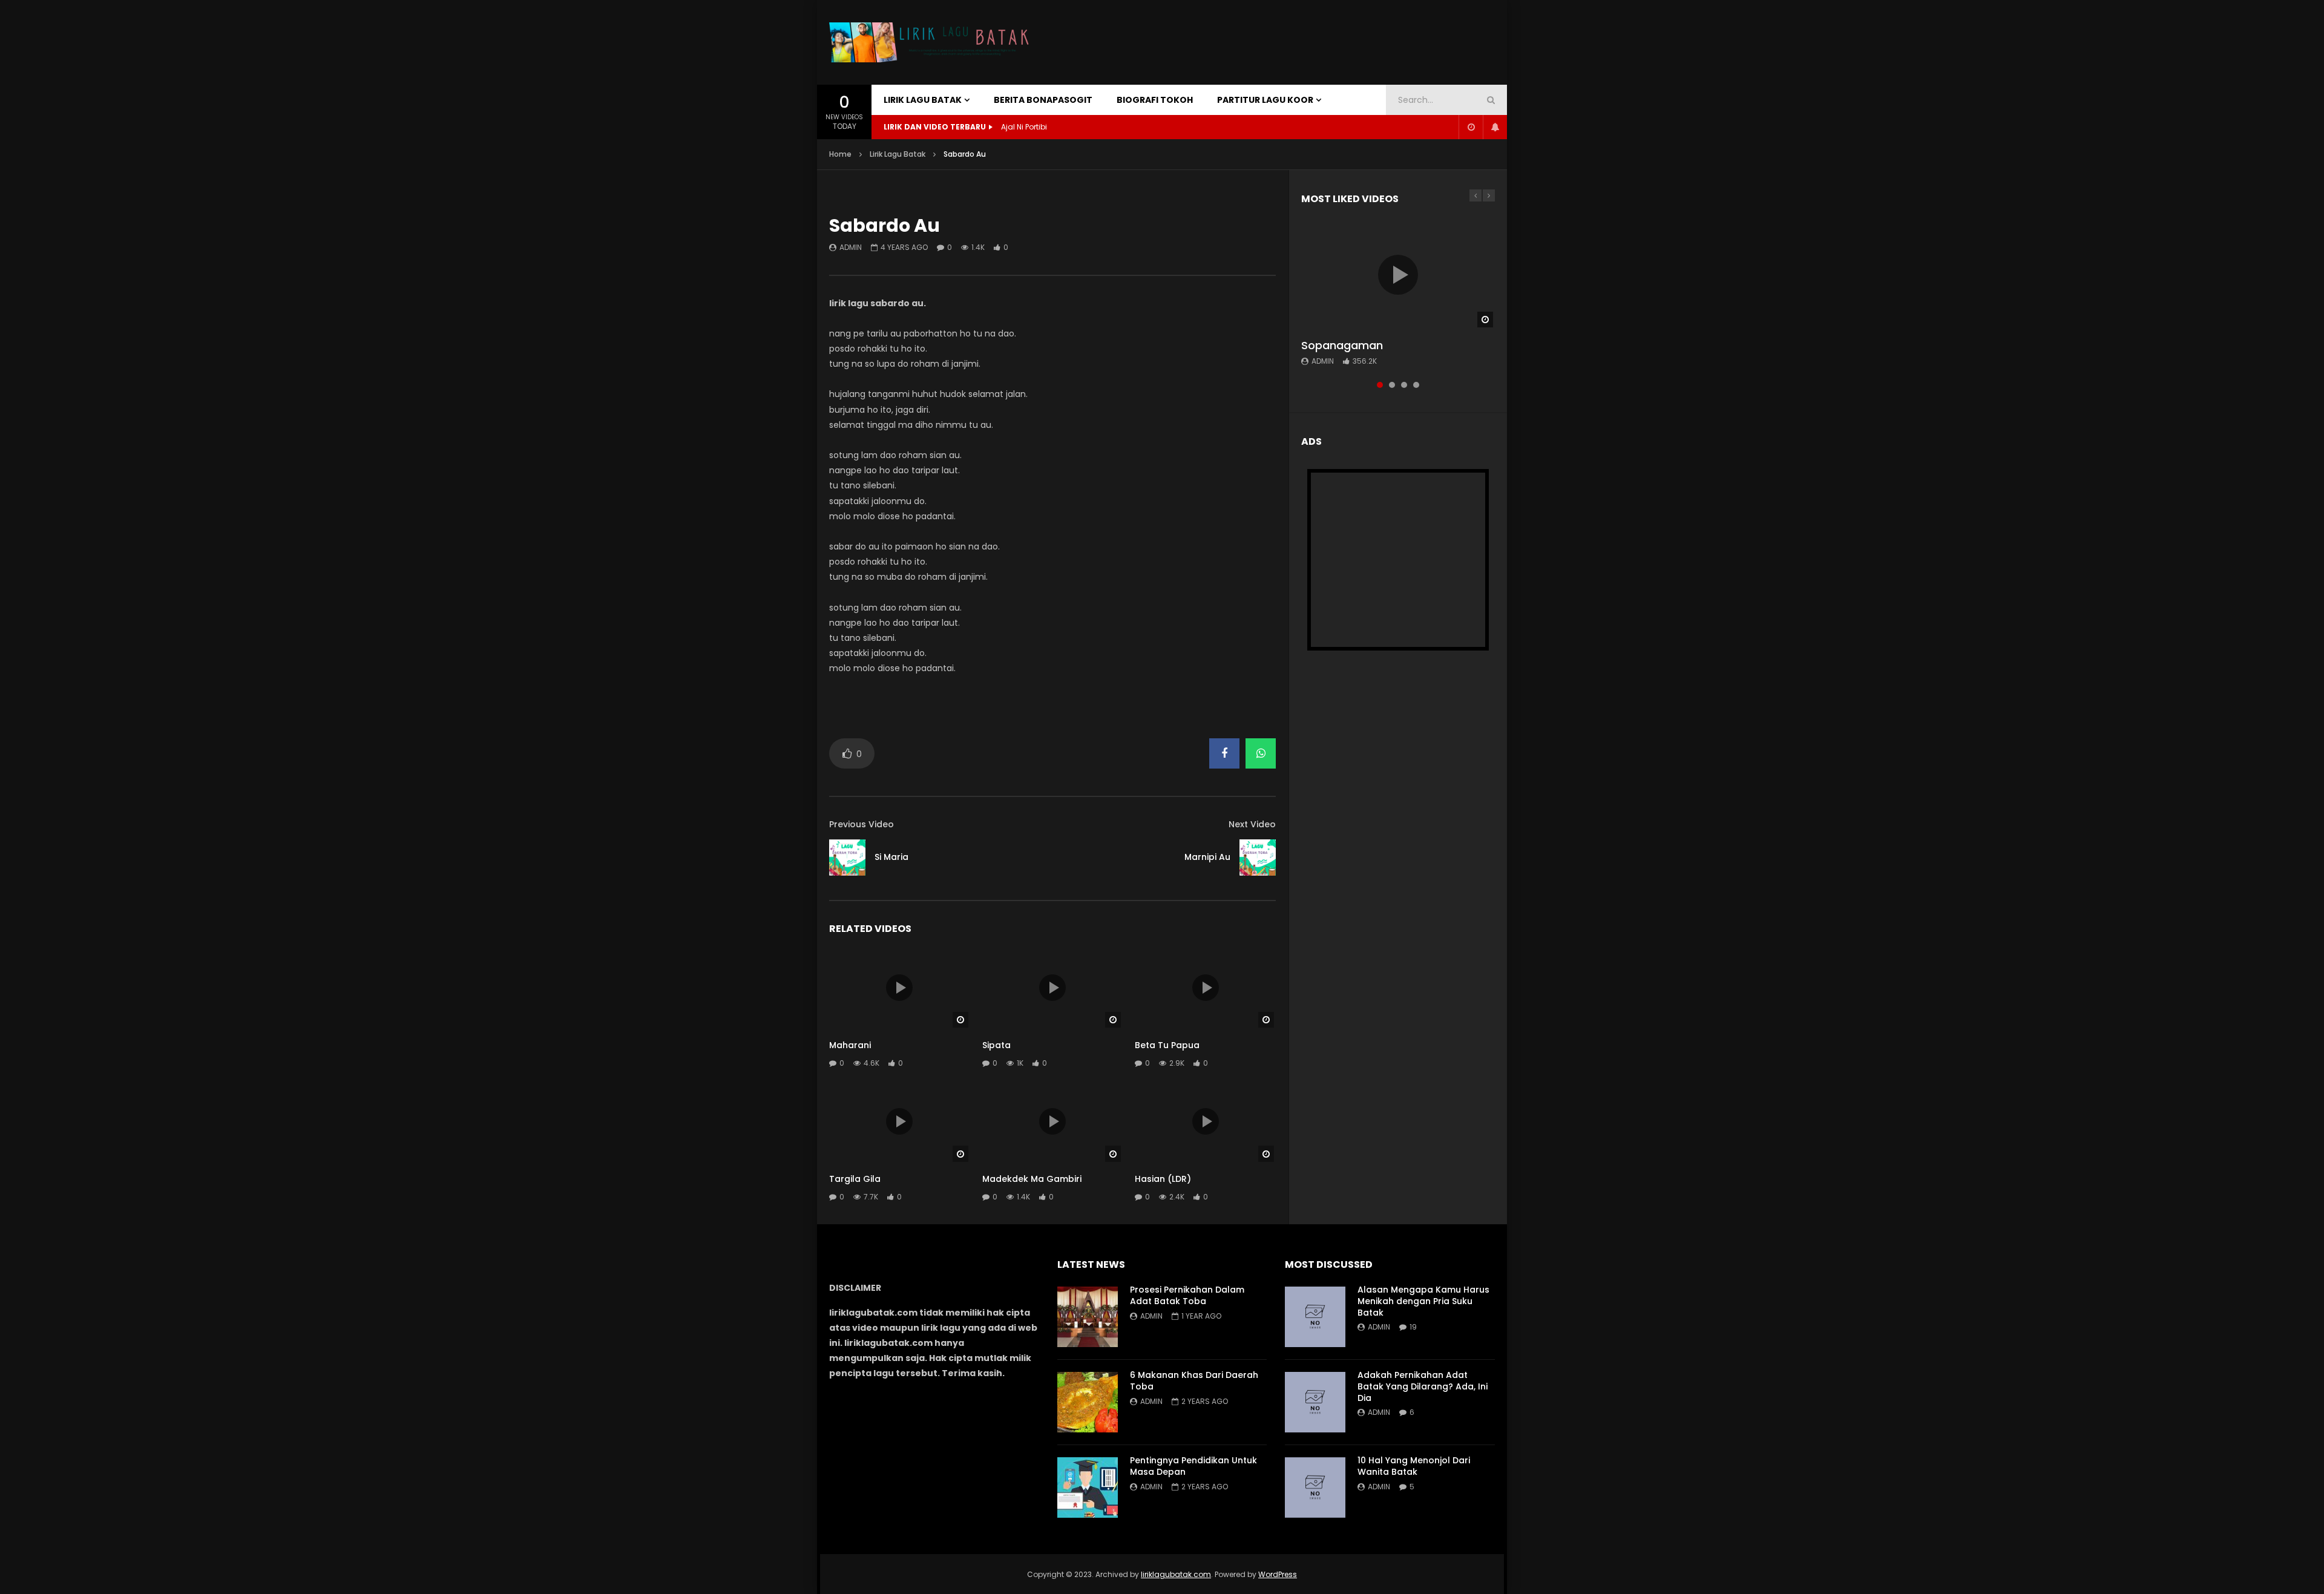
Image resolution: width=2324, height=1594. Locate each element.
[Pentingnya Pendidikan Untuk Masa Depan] (1088, 1487)
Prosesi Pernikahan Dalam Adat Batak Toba (1187, 1295)
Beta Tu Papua (1167, 1045)
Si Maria (891, 857)
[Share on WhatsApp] (1261, 753)
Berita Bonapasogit (1043, 100)
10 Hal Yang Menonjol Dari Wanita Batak (1414, 1466)
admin (851, 247)
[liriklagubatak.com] (932, 43)
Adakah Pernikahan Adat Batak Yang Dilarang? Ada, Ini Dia (1423, 1386)
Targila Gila (855, 1179)
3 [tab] (1404, 385)
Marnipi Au (1207, 857)
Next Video (1252, 824)
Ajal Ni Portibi (1024, 127)
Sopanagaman (1342, 345)
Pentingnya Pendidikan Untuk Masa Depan (1193, 1466)
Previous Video (862, 824)
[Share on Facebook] (1224, 753)
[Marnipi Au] (1258, 858)
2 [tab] (1392, 385)
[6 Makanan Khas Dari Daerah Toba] (1088, 1402)
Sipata (996, 1045)
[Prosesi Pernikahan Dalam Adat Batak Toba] (1088, 1317)
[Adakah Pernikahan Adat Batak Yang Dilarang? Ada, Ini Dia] (1315, 1402)
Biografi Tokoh (1155, 100)
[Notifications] (1495, 127)
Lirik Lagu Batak (923, 100)
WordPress (1278, 1574)
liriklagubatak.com (1176, 1574)
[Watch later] (1471, 127)
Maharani (850, 1045)
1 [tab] (1380, 385)
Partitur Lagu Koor (1265, 100)
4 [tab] (1416, 385)
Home (840, 154)
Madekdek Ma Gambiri (1032, 1179)
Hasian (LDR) (1163, 1179)
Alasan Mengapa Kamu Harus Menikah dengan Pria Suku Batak (1423, 1301)
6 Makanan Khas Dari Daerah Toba (1194, 1381)
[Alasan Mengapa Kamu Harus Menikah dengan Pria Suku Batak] (1315, 1317)
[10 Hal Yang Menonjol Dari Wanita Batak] (1315, 1487)
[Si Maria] (847, 858)
